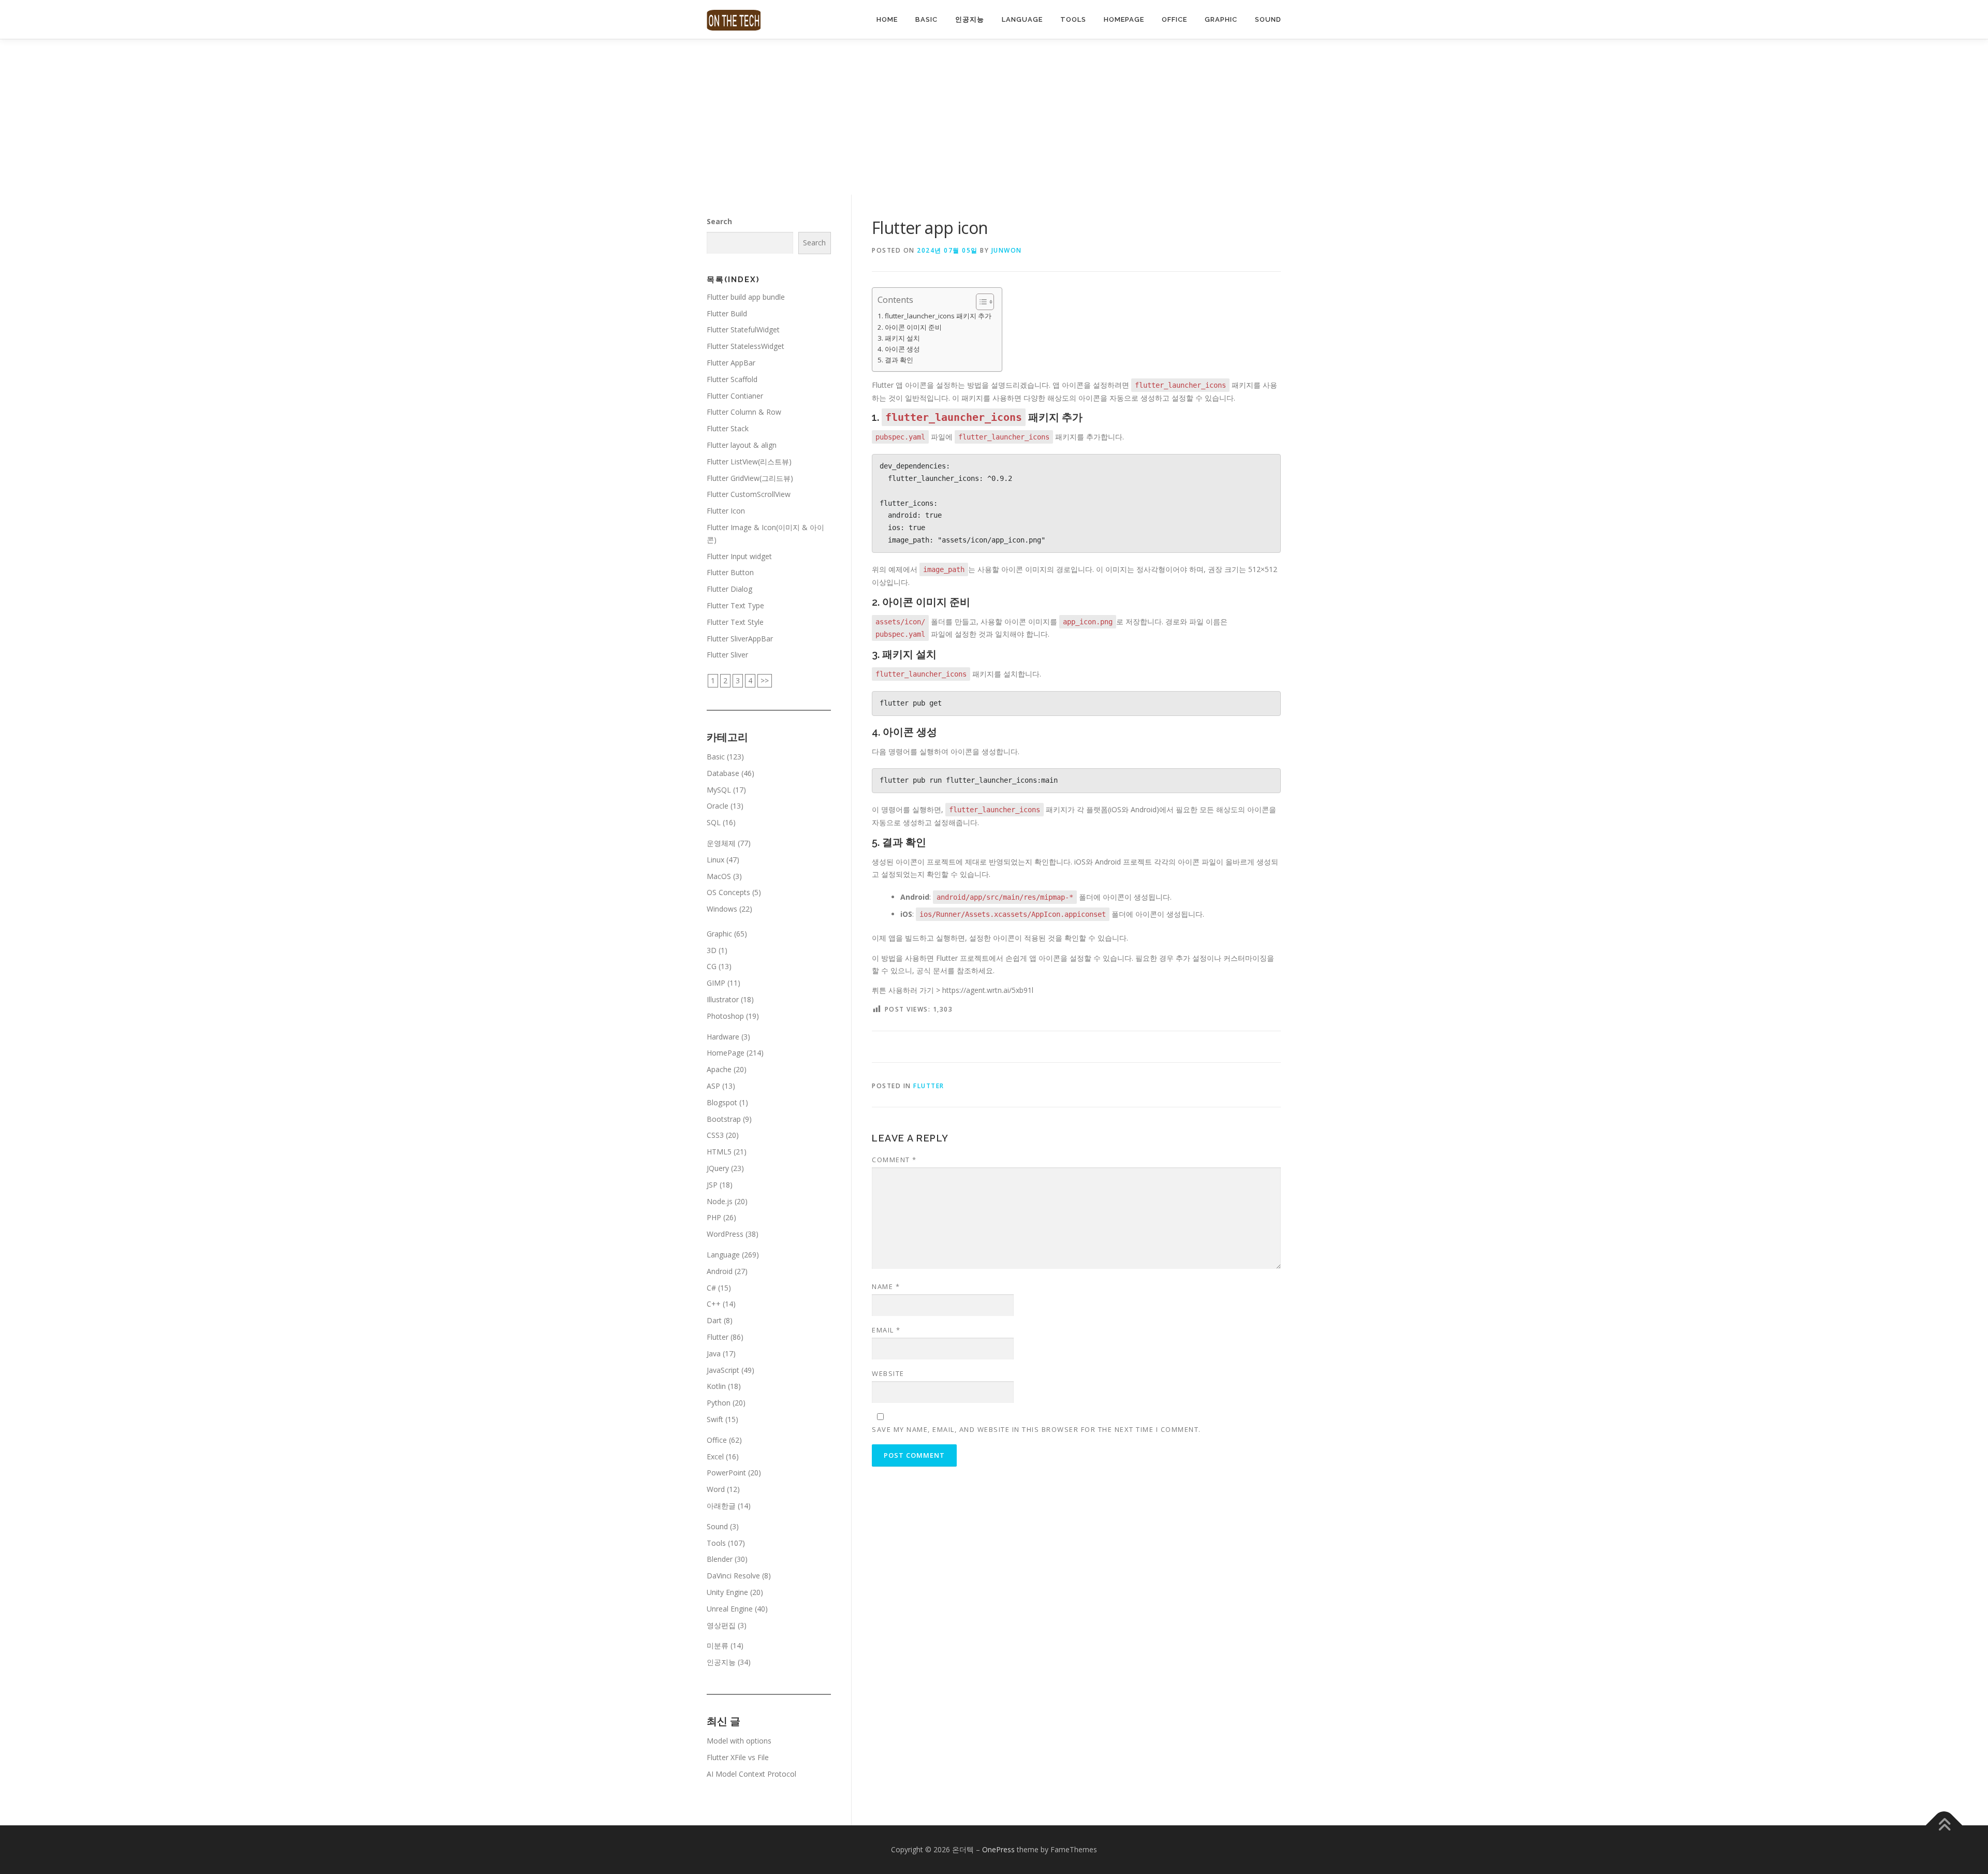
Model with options (739, 1741)
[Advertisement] (994, 117)
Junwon (1007, 250)
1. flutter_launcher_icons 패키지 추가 (934, 316)
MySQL (719, 790)
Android (720, 1271)
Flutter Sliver (727, 655)
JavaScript (723, 1370)
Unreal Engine (730, 1609)
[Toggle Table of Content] (980, 302)
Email (886, 1330)
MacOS (719, 876)
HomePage (1124, 19)
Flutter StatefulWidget (743, 330)
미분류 (718, 1645)
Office (1174, 19)
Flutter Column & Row (744, 412)
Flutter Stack (728, 428)
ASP (713, 1086)
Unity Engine (727, 1592)
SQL (714, 822)
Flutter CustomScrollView (749, 494)
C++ (714, 1304)
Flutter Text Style (735, 622)
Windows (722, 909)
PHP (714, 1217)
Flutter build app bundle (746, 297)
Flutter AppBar (731, 363)
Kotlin (716, 1386)
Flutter (929, 1086)
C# (711, 1288)
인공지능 (970, 19)
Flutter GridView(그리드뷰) (750, 478)
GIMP (716, 983)
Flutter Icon (726, 511)
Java (714, 1353)
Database (723, 773)
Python (719, 1403)
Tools (1073, 19)
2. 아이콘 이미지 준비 (910, 327)
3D (712, 950)
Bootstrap (724, 1119)
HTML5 (719, 1152)
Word (716, 1489)
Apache (719, 1069)
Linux (715, 860)
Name (886, 1286)
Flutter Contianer (735, 396)
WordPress (725, 1234)
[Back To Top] (1944, 1826)
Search (719, 221)
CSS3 (715, 1135)
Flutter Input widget (739, 556)
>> (765, 680)
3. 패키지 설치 (899, 338)
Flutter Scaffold (732, 379)
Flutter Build (727, 313)
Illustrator (723, 999)
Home (887, 19)
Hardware (723, 1037)
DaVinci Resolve (733, 1576)
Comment (894, 1160)
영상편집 (721, 1625)
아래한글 (721, 1506)
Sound (1268, 19)
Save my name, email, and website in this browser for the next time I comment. (1036, 1429)
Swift (715, 1419)
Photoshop (725, 1016)
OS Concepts (728, 892)
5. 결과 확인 (895, 360)
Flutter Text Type (735, 605)
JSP (712, 1185)
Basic (926, 19)
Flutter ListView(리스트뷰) (749, 462)
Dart (714, 1320)
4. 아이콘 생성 (899, 349)
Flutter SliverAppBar (740, 639)
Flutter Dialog (729, 589)
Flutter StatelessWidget (745, 346)
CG (712, 966)
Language (1022, 19)
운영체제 (721, 843)
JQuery (718, 1168)
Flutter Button (730, 572)
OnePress (998, 1849)
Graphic (1221, 19)
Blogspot (722, 1102)
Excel (715, 1456)
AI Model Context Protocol (751, 1774)
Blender (720, 1559)
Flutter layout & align (742, 445)
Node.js (720, 1201)
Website (888, 1373)
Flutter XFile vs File (738, 1757)
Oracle (718, 806)
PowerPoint (726, 1473)
